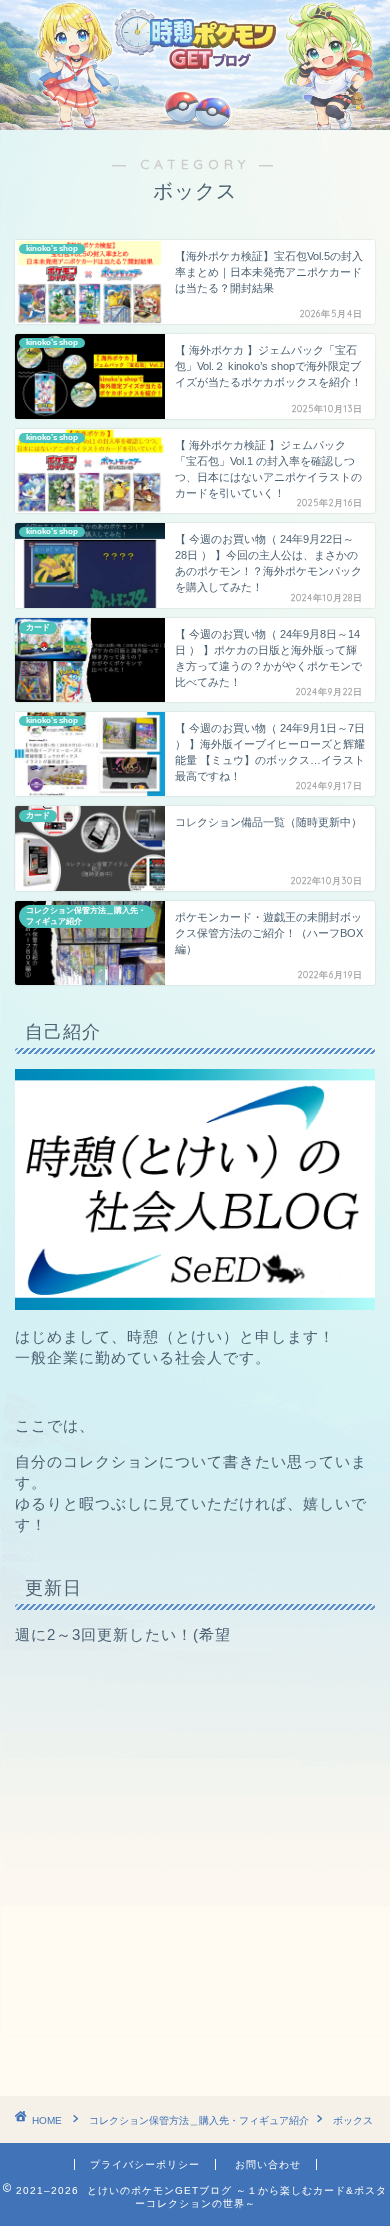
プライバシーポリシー (145, 2164)
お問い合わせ (268, 2164)
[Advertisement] (195, 1871)
